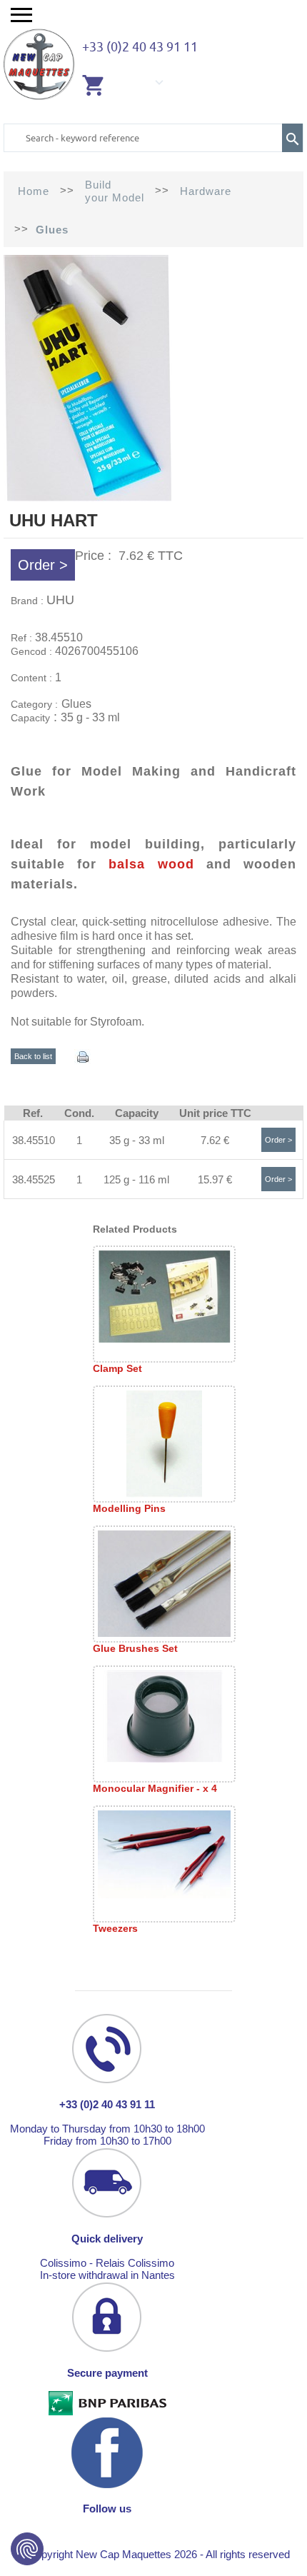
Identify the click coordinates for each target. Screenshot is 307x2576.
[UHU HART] (88, 497)
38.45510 (34, 1140)
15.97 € (215, 1179)
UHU (60, 600)
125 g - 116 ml (136, 1179)
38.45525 (34, 1179)
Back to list (33, 1056)
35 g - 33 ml (137, 1140)
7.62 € (215, 1140)
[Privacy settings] (27, 2549)
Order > (43, 565)
